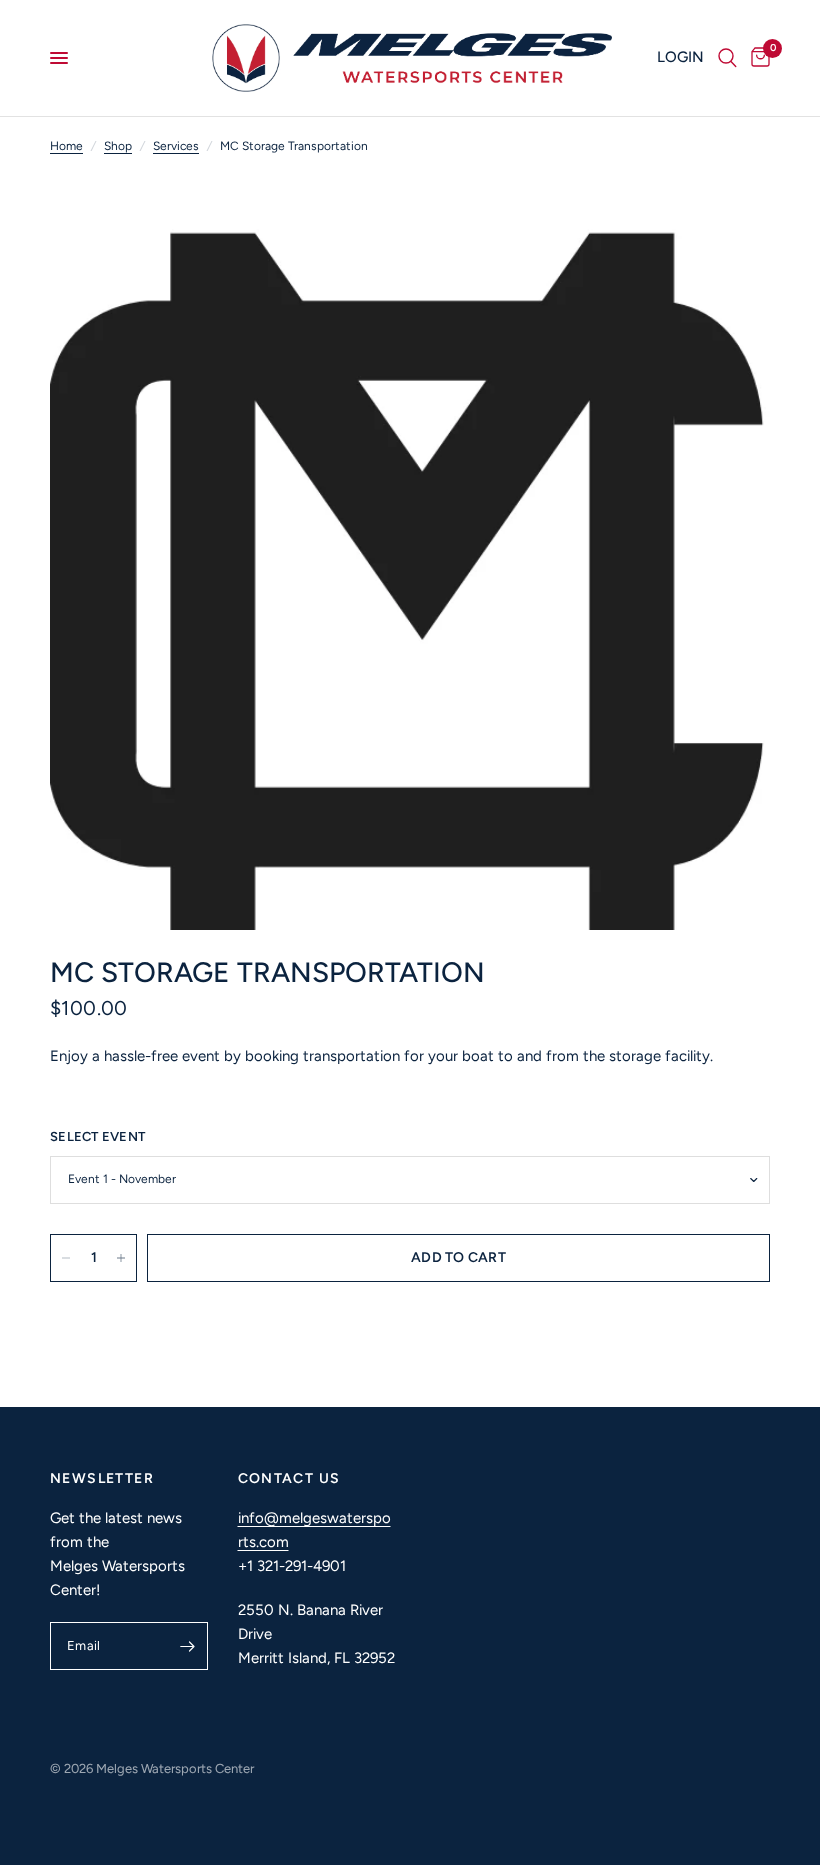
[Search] (727, 58)
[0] (757, 58)
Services (176, 146)
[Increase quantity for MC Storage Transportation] (121, 1258)
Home (66, 146)
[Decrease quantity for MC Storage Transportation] (66, 1258)
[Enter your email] (188, 1646)
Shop (118, 146)
